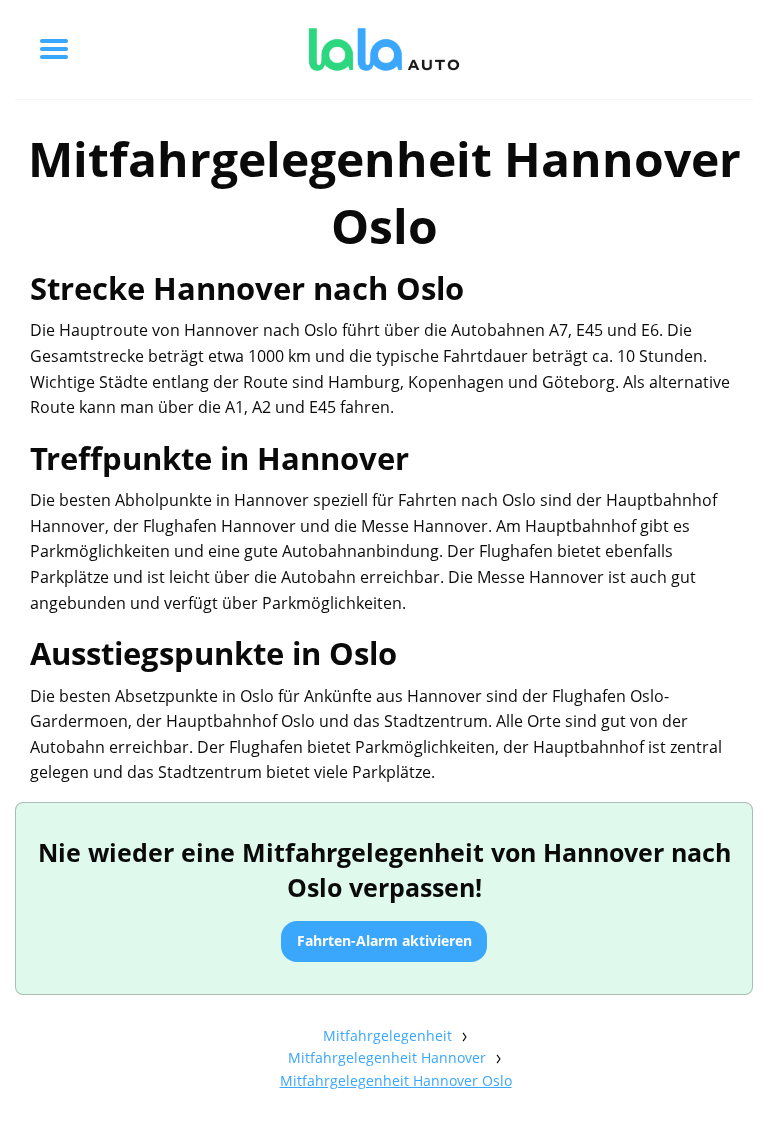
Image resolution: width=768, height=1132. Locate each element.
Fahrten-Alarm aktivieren (384, 940)
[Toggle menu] (54, 49)
